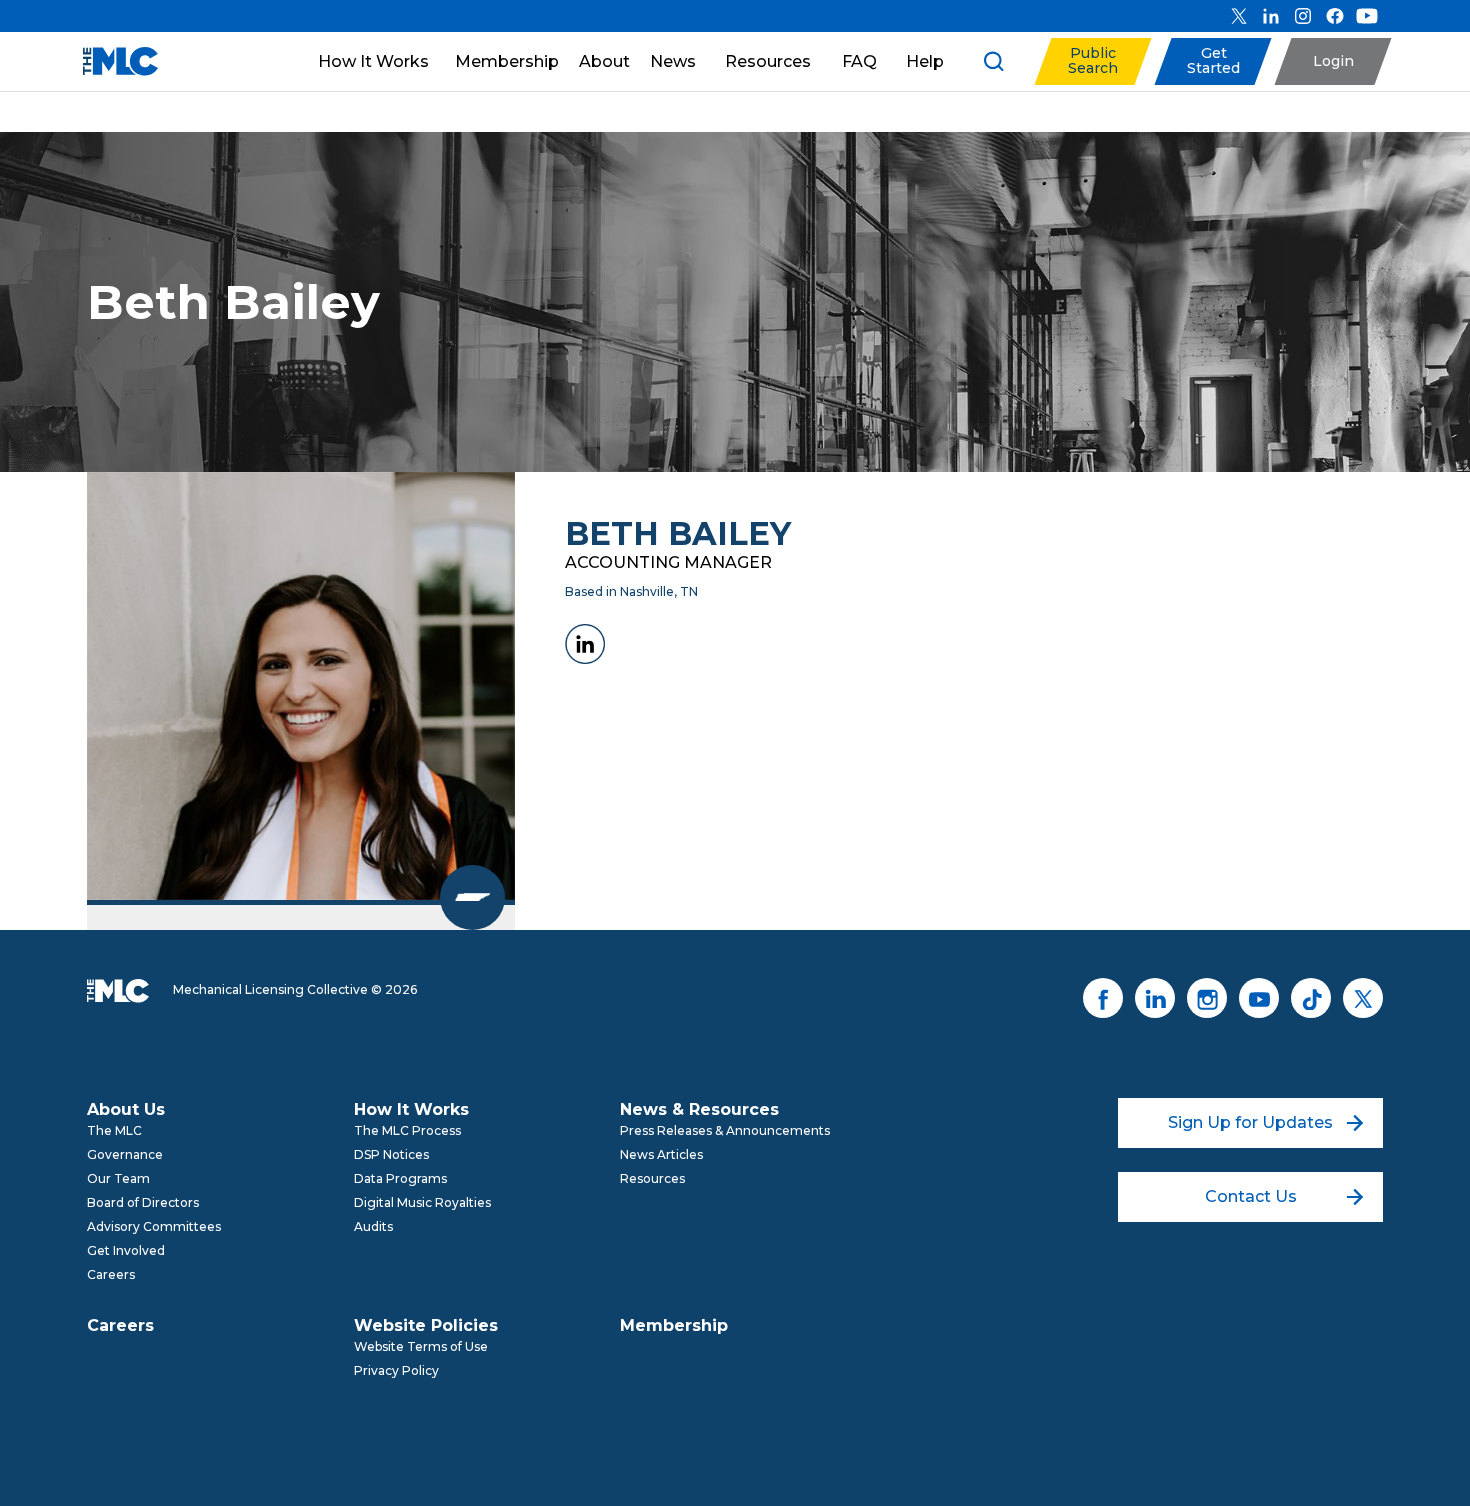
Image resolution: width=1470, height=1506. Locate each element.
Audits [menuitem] (373, 1226)
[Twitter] (1239, 16)
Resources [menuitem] (652, 1178)
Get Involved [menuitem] (126, 1250)
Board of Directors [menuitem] (143, 1202)
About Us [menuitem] (126, 1109)
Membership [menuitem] (674, 1325)
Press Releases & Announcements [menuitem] (725, 1130)
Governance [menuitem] (125, 1154)
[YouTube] (1367, 16)
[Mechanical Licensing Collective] (110, 61)
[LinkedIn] (1271, 16)
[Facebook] (1335, 16)
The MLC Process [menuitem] (407, 1130)
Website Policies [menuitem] (426, 1325)
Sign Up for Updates (1250, 1122)
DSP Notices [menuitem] (391, 1154)
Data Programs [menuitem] (400, 1178)
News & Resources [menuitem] (699, 1109)
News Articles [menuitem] (661, 1154)
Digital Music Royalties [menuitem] (422, 1202)
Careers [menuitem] (111, 1274)
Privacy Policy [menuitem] (396, 1370)
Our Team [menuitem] (118, 1178)
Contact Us (1251, 1196)
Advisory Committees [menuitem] (154, 1226)
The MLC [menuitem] (114, 1130)
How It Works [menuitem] (411, 1109)
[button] (1092, 61)
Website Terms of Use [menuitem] (421, 1346)
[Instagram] (1303, 16)
